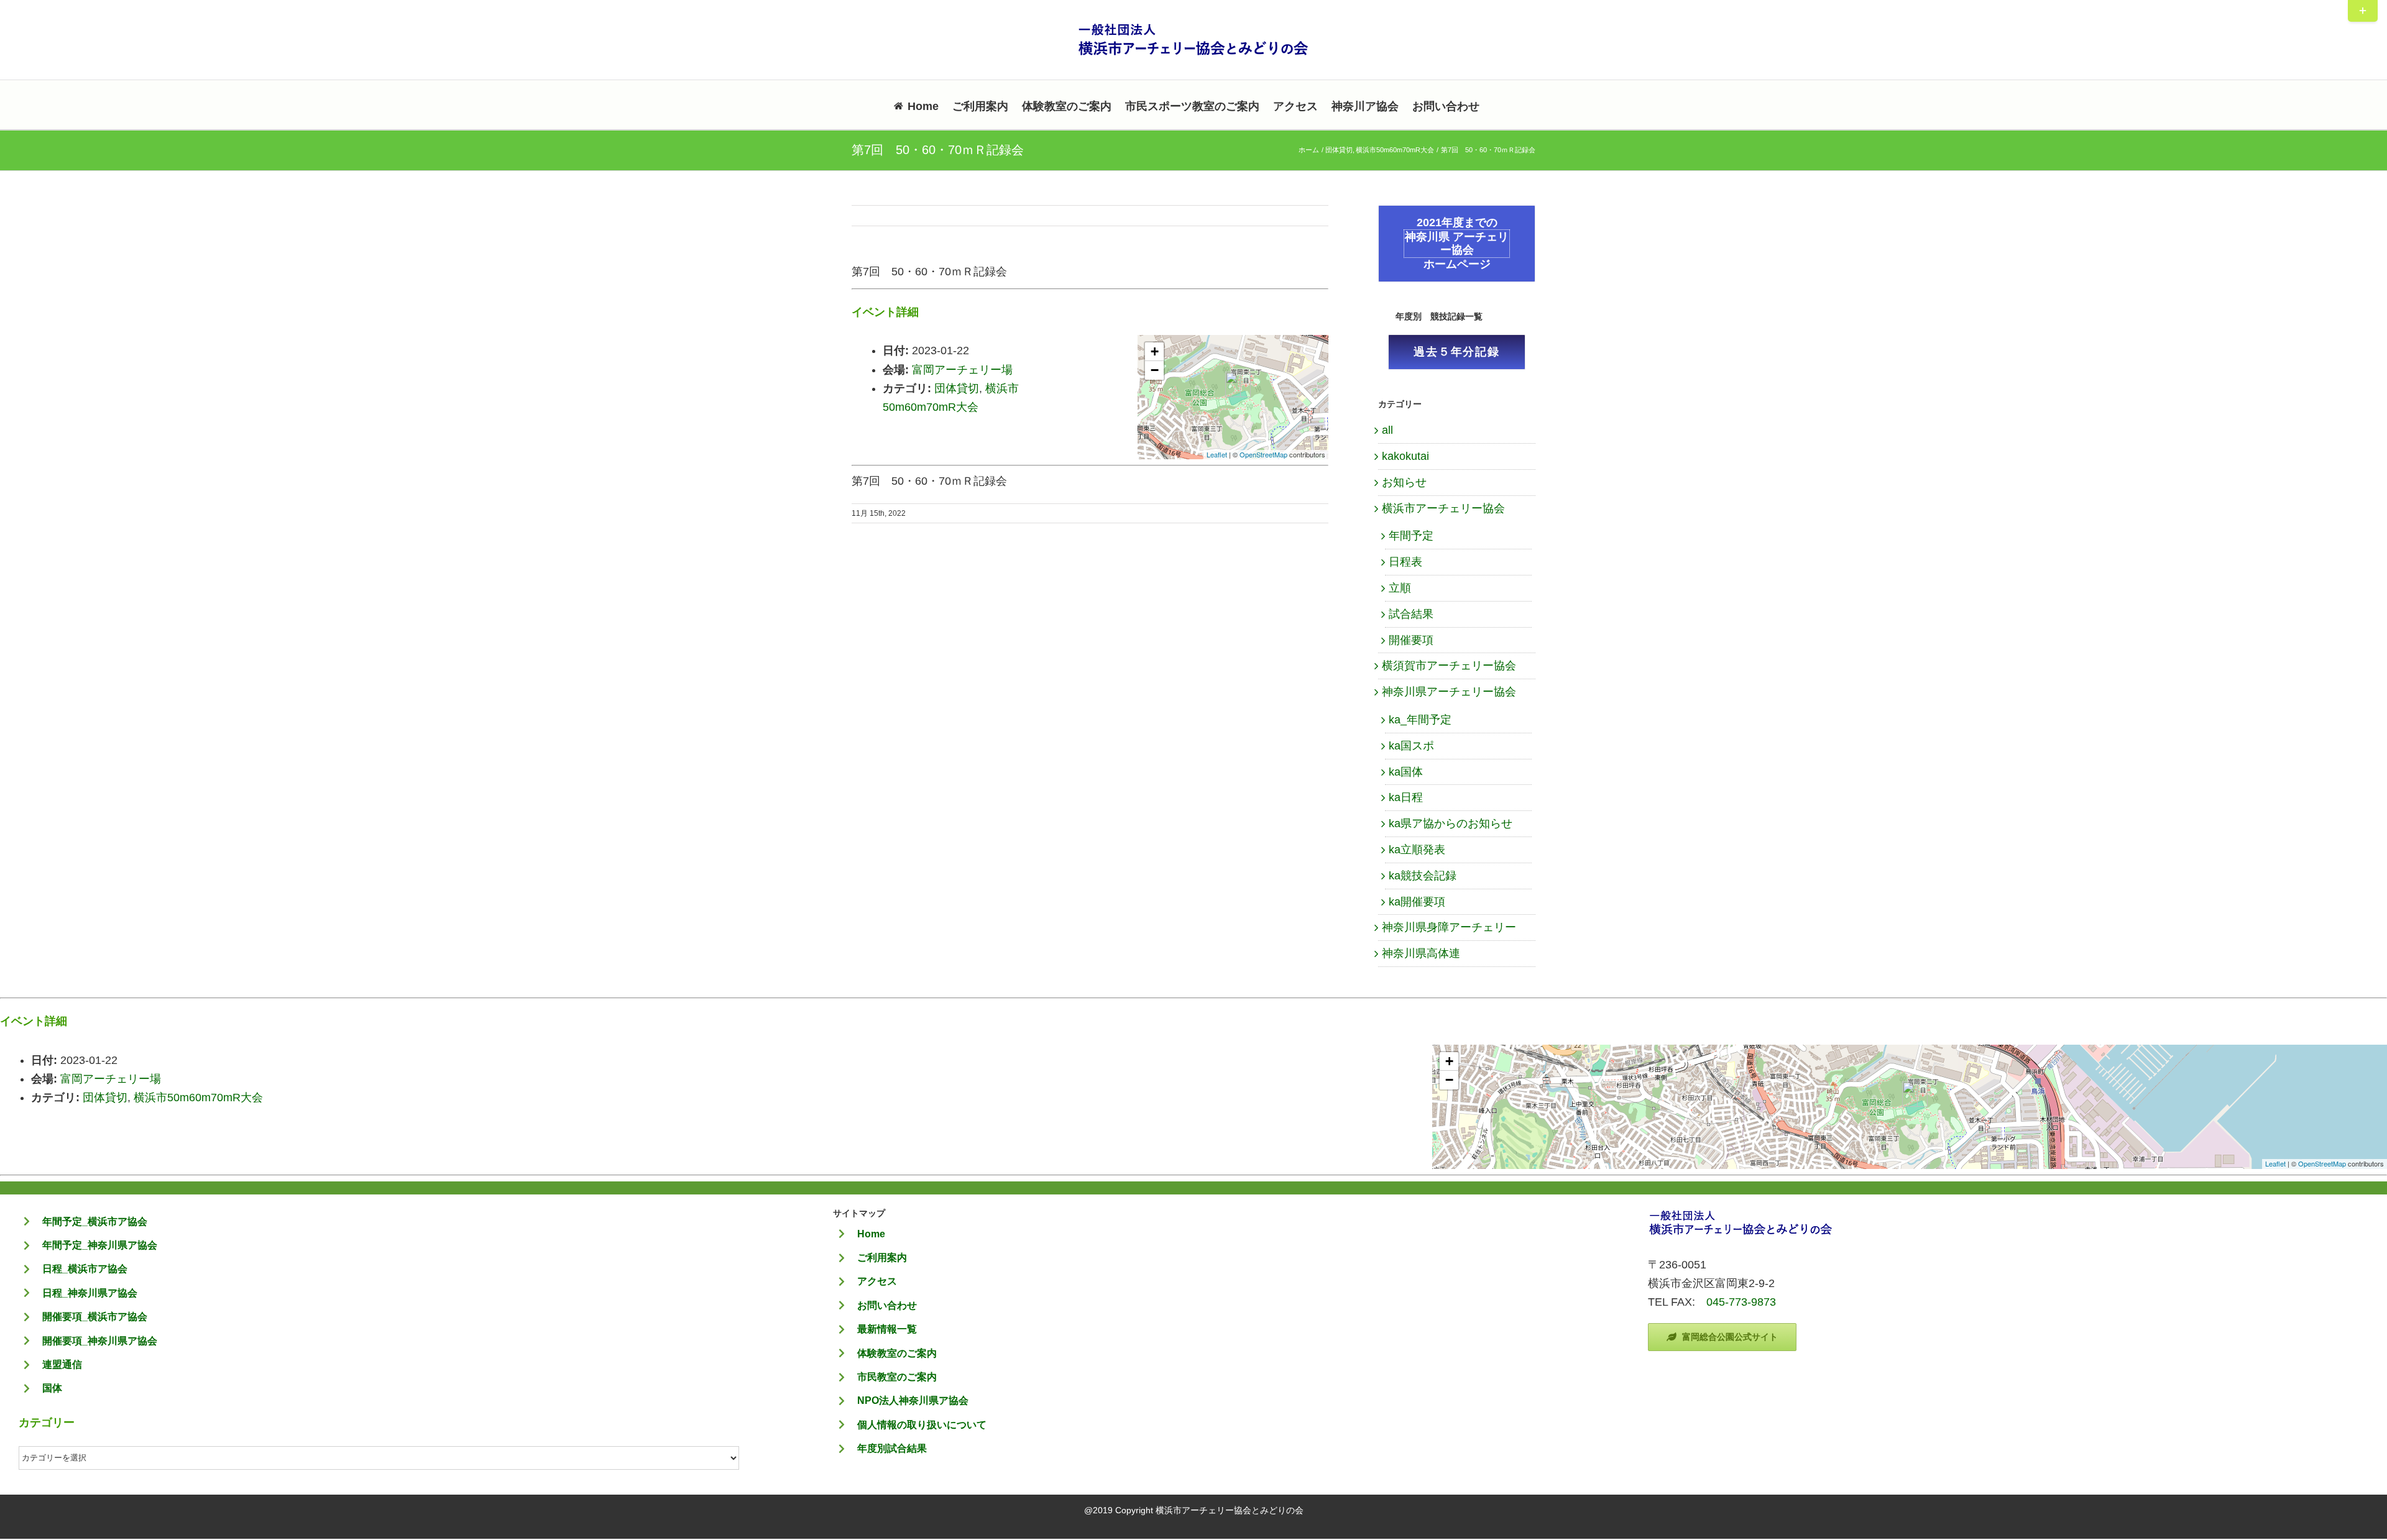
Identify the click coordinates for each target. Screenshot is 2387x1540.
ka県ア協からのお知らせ (1451, 823)
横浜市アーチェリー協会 (1443, 508)
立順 (1400, 588)
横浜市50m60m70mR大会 (198, 1098)
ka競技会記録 (1423, 876)
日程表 (1405, 562)
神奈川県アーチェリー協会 (1449, 692)
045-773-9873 (1741, 1302)
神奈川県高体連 (1421, 953)
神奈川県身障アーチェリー (1449, 927)
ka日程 (1406, 797)
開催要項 (1411, 640)
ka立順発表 (1417, 850)
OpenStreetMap (1263, 454)
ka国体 (1406, 772)
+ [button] (1155, 351)
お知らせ (1404, 482)
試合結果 (1411, 614)
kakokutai (1405, 456)
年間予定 (1411, 536)
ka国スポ (1411, 746)
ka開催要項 (1417, 902)
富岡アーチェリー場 (962, 370)
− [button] (1155, 370)
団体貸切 (957, 388)
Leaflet (1217, 454)
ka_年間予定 (1420, 720)
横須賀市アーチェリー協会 (1449, 666)
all (1387, 430)
